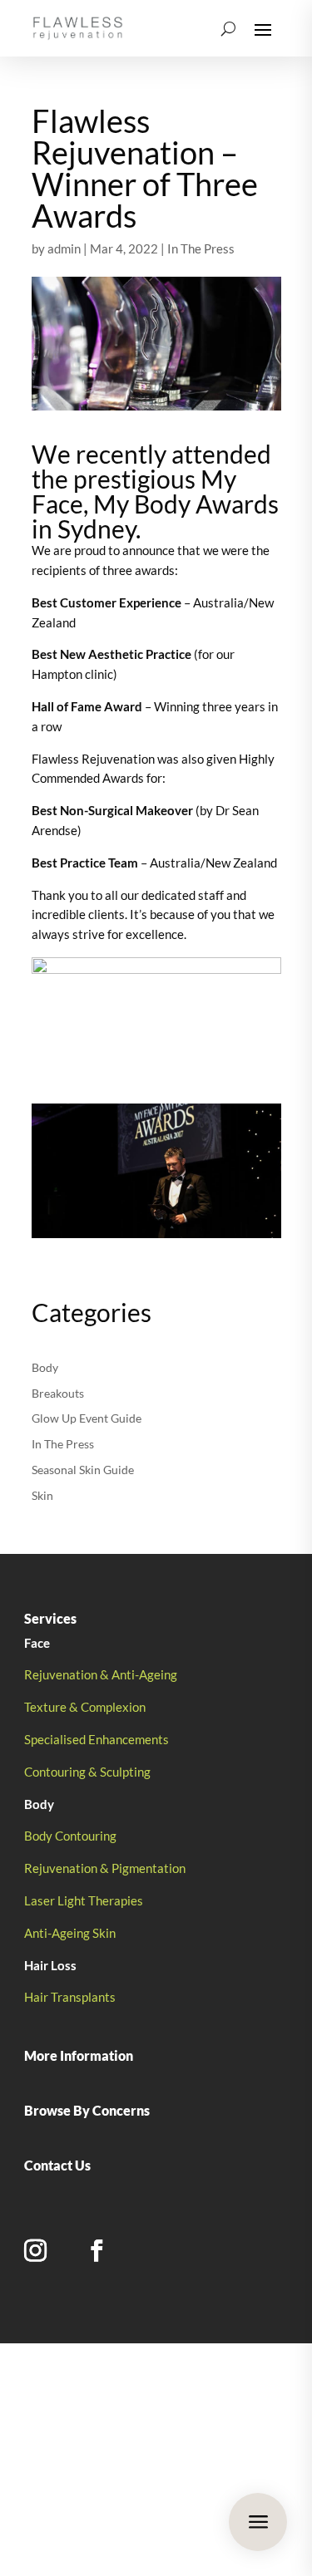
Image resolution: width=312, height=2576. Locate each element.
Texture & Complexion (85, 1707)
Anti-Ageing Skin (70, 1933)
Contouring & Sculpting (87, 1772)
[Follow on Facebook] (97, 2251)
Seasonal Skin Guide (83, 1470)
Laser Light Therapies (84, 1900)
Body (45, 1367)
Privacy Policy (72, 2498)
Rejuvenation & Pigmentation (105, 1868)
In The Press (201, 248)
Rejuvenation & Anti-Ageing (101, 1674)
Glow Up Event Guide (87, 1418)
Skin (42, 1495)
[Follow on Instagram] (35, 2251)
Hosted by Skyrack (194, 2449)
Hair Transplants (70, 1997)
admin (64, 248)
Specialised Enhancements (97, 1739)
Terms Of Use (155, 2498)
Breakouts (58, 1393)
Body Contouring (70, 1836)
